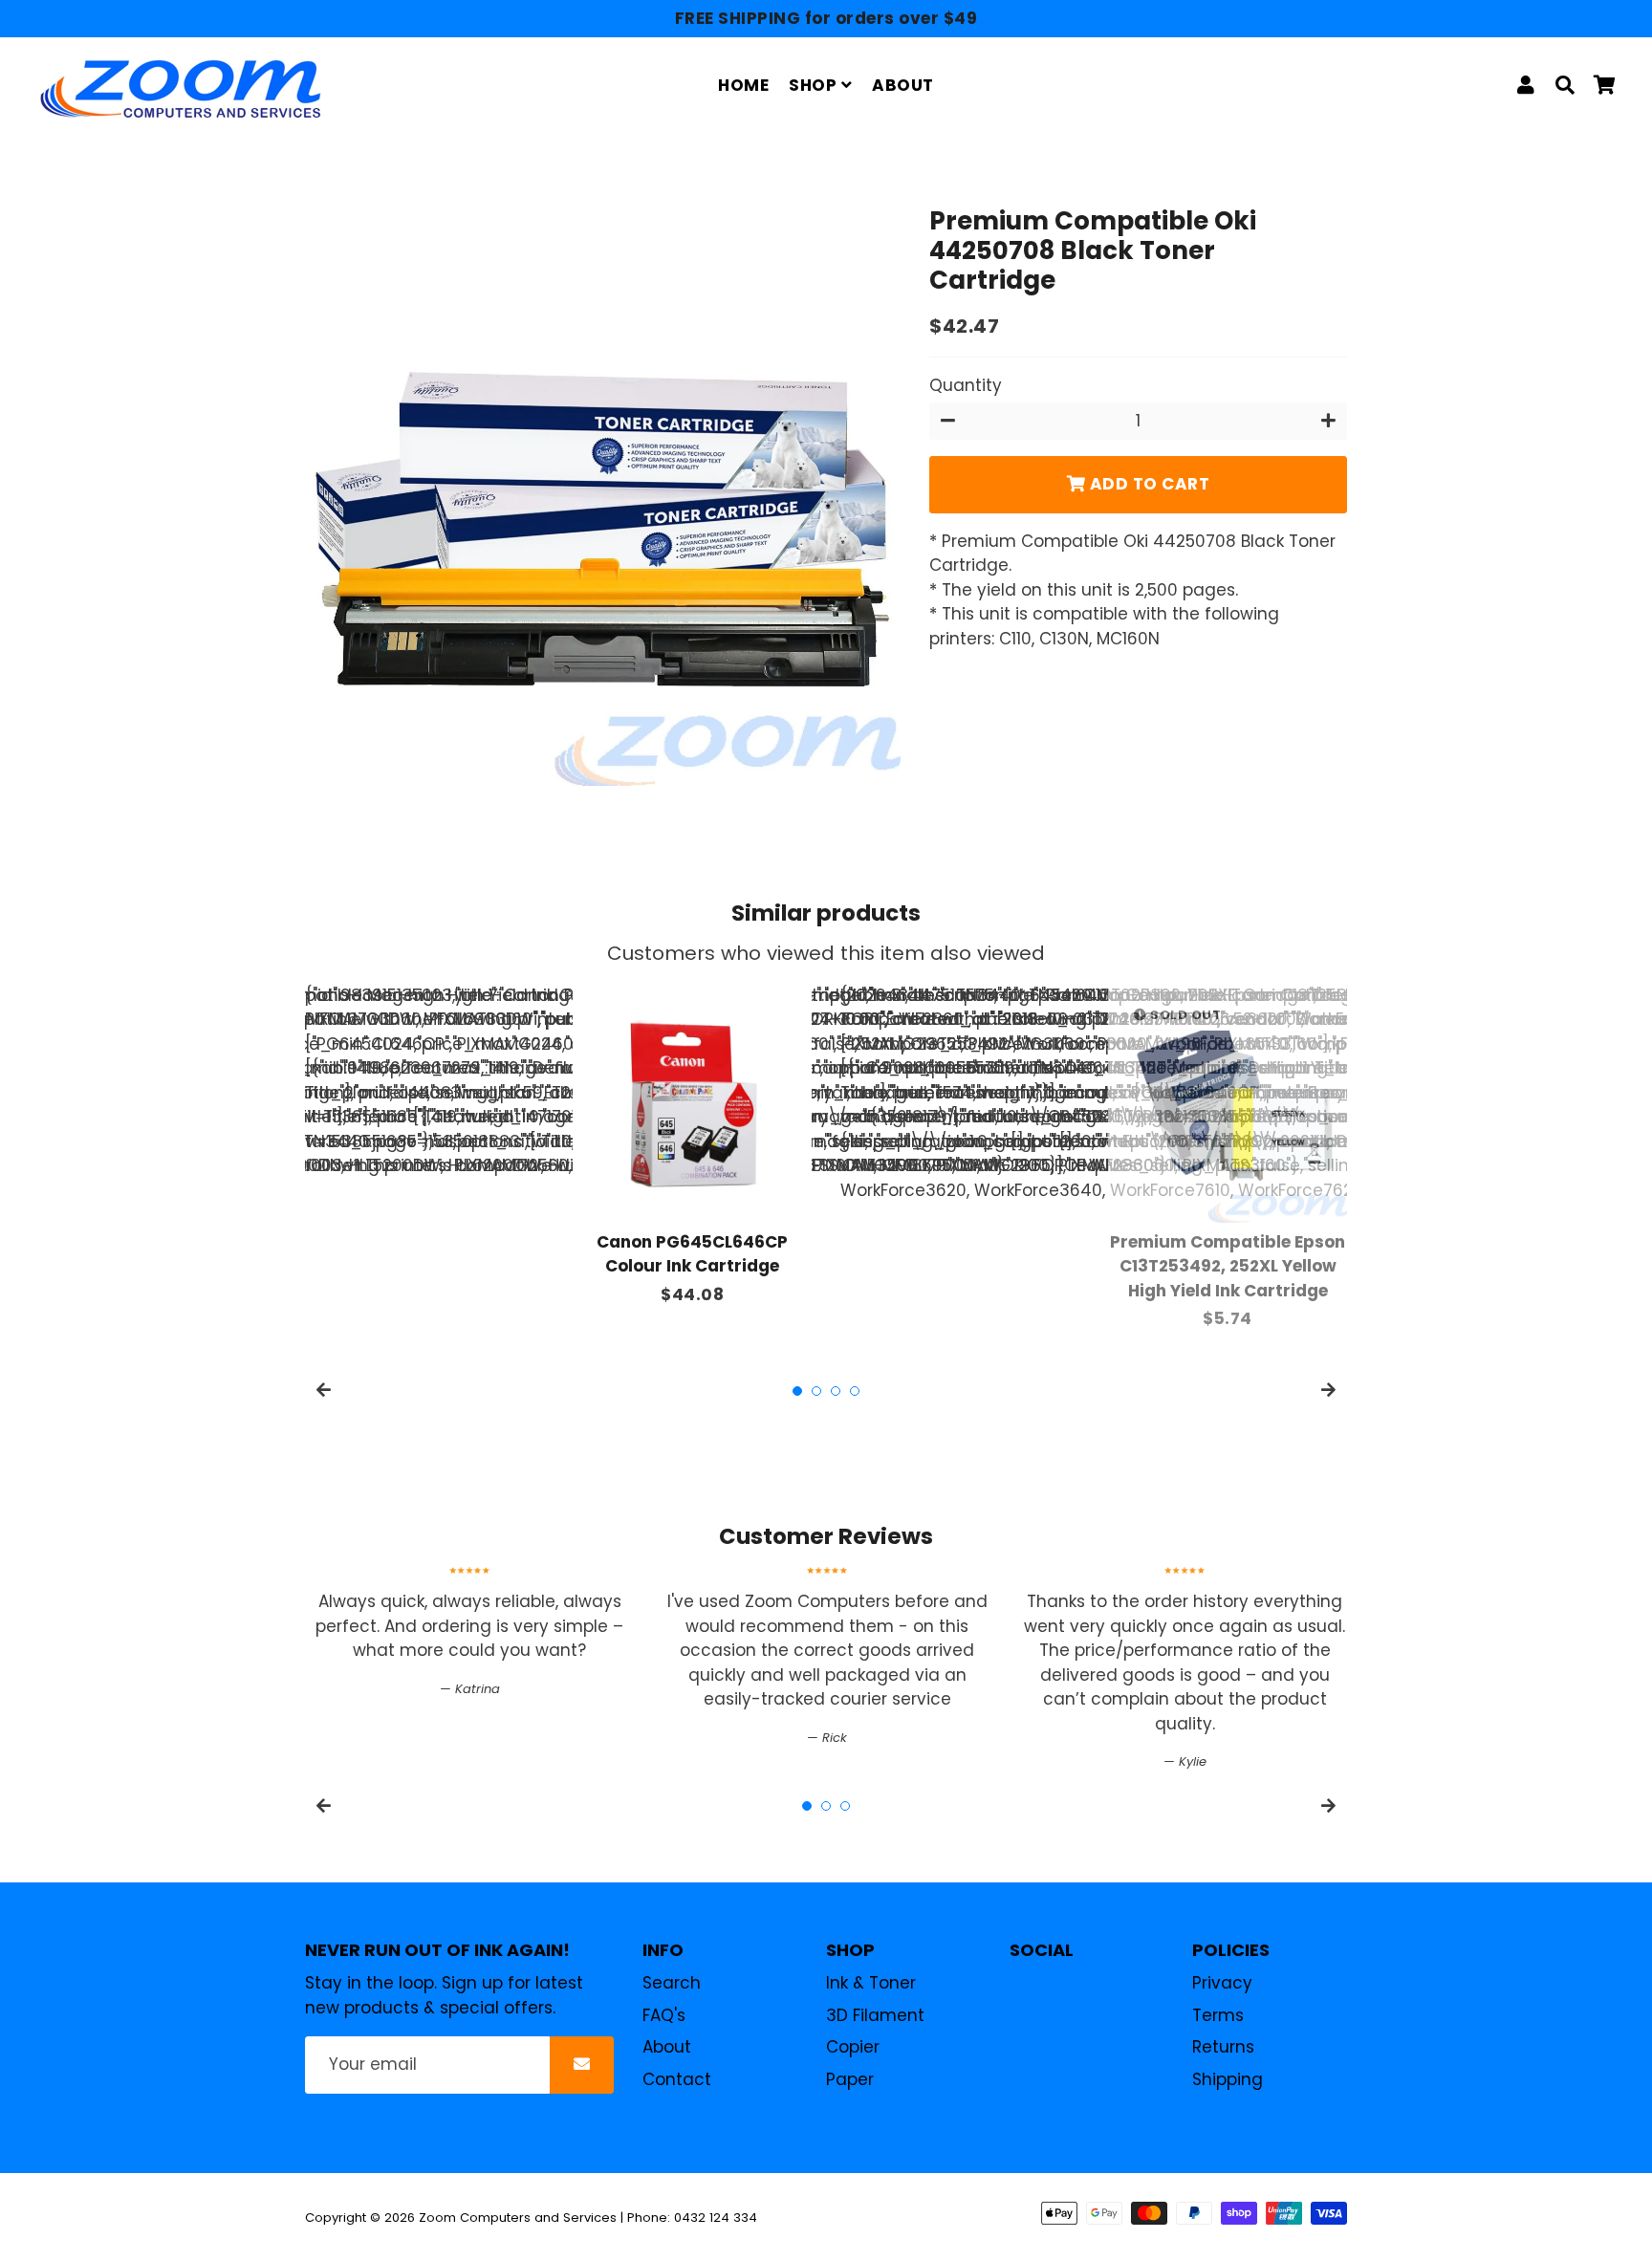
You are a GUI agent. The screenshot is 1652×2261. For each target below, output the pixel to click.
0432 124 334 (716, 2218)
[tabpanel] (692, 1146)
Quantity (966, 386)
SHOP (815, 85)
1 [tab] (797, 1391)
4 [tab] (855, 1391)
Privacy (1222, 1983)
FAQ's (664, 2015)
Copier (853, 2047)
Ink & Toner (871, 1983)
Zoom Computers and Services (518, 2218)
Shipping (1228, 2079)
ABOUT (903, 85)
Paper (850, 2079)
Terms (1218, 2015)
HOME (743, 85)
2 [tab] (816, 1391)
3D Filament (875, 2015)
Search (672, 1983)
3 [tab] (836, 1391)
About (667, 2047)
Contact (677, 2079)
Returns (1223, 2047)
